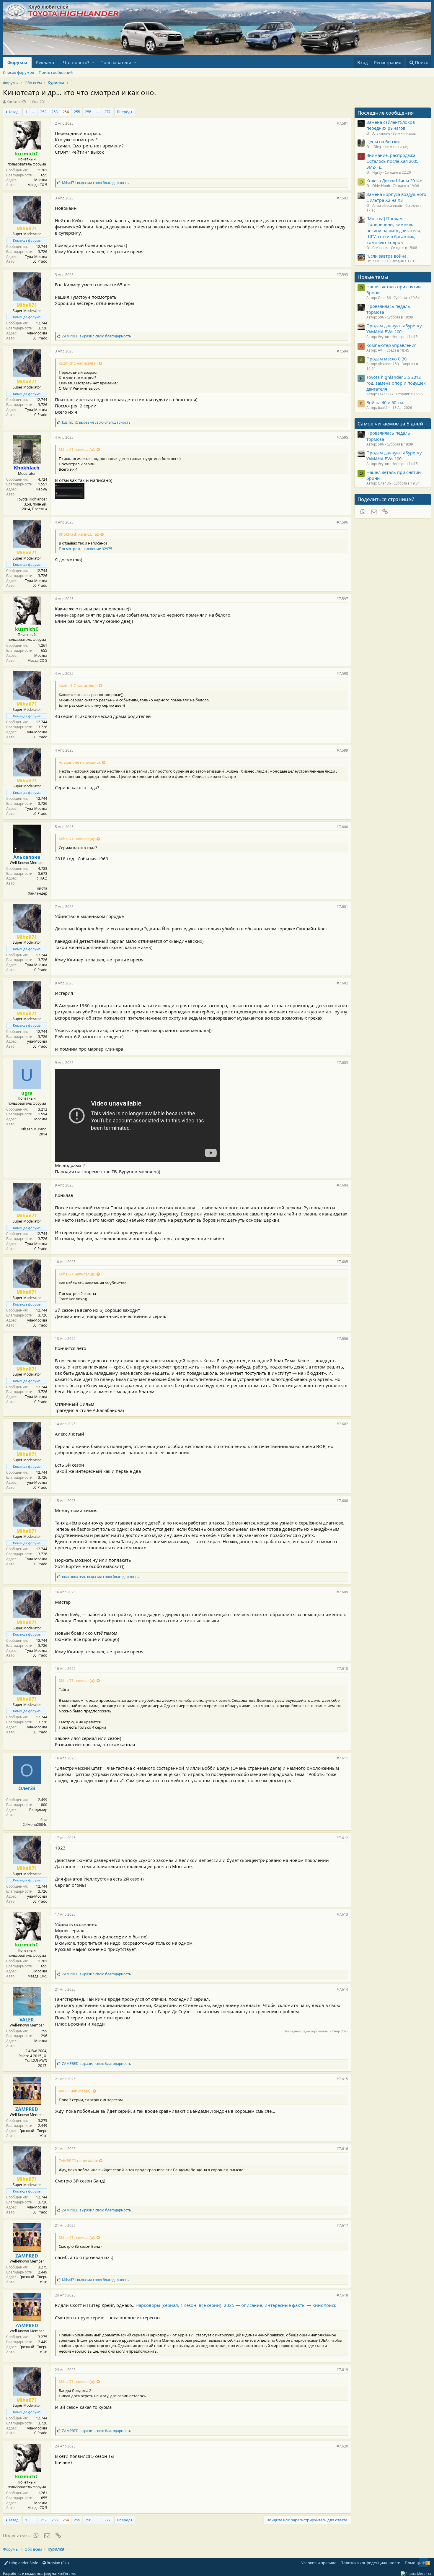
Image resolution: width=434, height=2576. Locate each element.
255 (77, 112)
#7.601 (342, 907)
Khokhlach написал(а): (79, 534)
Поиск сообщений (56, 72)
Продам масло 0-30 (386, 359)
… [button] (34, 112)
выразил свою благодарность (95, 183)
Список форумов (18, 72)
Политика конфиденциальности (370, 2563)
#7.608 (342, 1501)
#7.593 (342, 275)
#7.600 (342, 827)
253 (54, 112)
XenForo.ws (67, 2573)
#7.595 (342, 437)
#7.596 (342, 522)
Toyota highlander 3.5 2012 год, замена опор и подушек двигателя (396, 383)
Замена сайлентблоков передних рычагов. (391, 125)
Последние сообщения (386, 113)
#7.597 (342, 599)
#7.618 (342, 2295)
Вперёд (124, 112)
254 (66, 112)
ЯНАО (42, 878)
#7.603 (342, 1063)
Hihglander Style (23, 2563)
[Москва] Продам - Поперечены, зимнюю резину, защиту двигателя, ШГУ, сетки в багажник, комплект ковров (394, 230)
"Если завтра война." (388, 256)
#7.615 (342, 2079)
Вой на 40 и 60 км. (385, 402)
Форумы (17, 62)
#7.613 (342, 1914)
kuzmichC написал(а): (78, 363)
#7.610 (342, 1669)
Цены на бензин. (384, 142)
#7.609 (342, 1592)
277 (107, 112)
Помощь (413, 2563)
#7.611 (342, 1758)
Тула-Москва (36, 257)
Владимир (38, 1810)
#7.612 (342, 1838)
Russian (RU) (57, 2563)
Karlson (13, 102)
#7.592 (342, 198)
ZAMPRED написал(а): (78, 2161)
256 (88, 112)
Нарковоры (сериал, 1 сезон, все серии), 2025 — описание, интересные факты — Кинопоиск (236, 2305)
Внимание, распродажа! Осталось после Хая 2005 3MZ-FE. (392, 161)
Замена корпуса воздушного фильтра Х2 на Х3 (396, 197)
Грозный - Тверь (33, 2131)
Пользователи (116, 62)
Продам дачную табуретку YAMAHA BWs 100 (394, 329)
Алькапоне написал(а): (80, 762)
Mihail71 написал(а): (77, 449)
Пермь (41, 489)
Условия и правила (319, 2563)
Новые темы (373, 277)
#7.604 (342, 1185)
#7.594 (342, 351)
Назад (13, 112)
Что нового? (76, 62)
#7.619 (342, 2370)
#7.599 (342, 750)
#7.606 (342, 1339)
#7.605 (342, 1262)
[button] (93, 62)
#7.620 (342, 2446)
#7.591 (342, 123)
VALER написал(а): (75, 2091)
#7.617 (342, 2225)
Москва (41, 180)
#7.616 (342, 2149)
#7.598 (342, 673)
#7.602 (342, 983)
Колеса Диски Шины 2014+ (394, 181)
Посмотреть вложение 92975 (85, 549)
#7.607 (342, 1424)
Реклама (45, 62)
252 (43, 112)
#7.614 (342, 1989)
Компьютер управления (391, 345)
